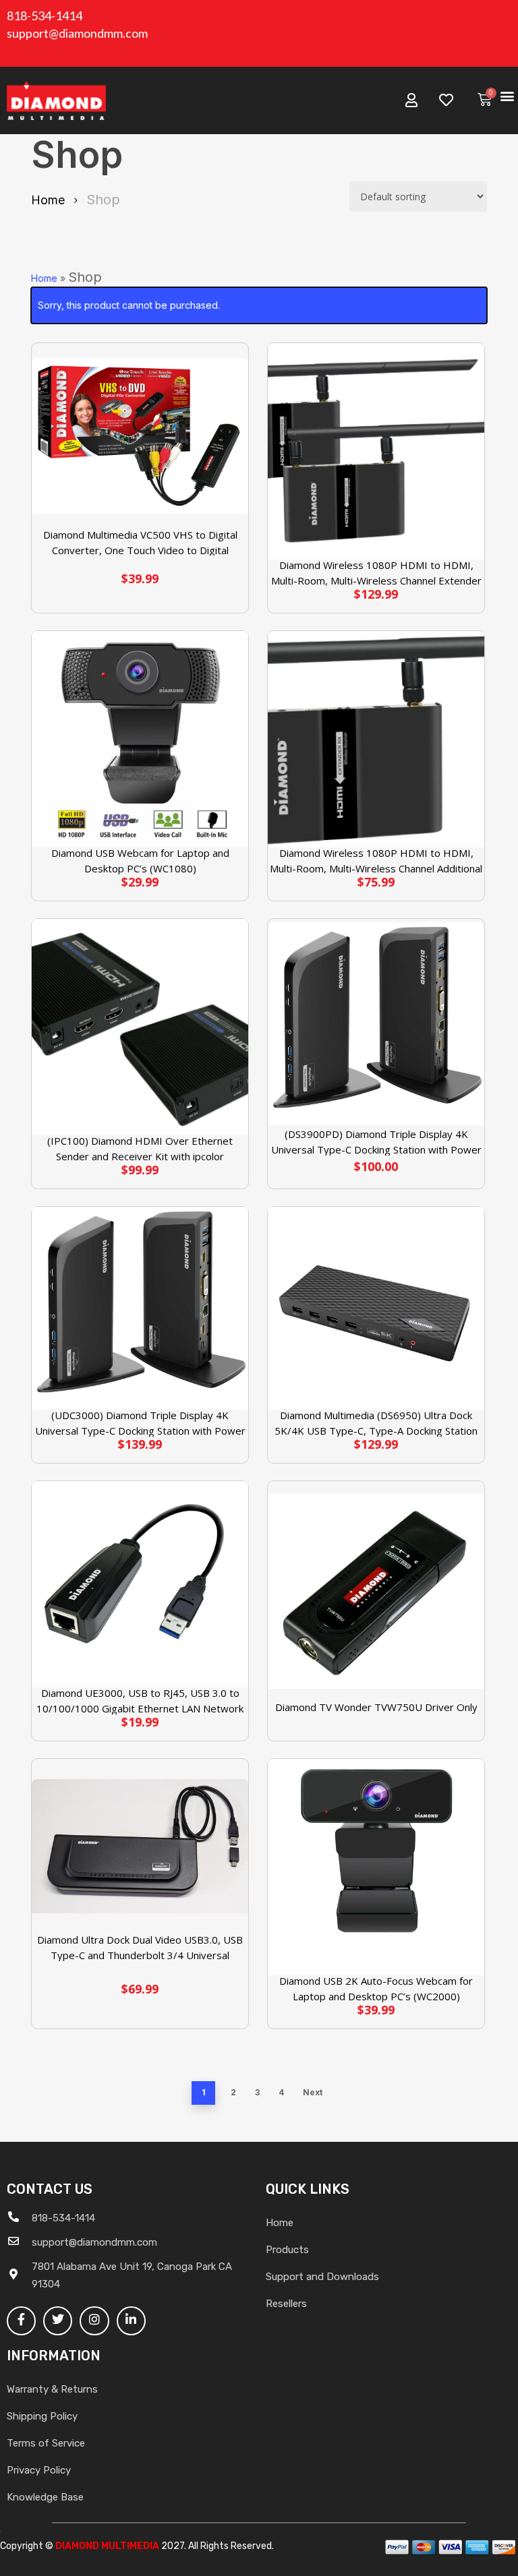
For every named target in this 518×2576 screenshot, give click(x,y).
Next (313, 2092)
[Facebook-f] (21, 2321)
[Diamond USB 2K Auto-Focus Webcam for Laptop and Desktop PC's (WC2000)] (376, 1867)
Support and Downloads (322, 2277)
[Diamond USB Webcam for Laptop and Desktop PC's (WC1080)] (140, 739)
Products (287, 2250)
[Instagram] (94, 2321)
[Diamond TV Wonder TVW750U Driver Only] (376, 1591)
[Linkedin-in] (131, 2321)
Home (48, 200)
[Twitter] (58, 2321)
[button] (507, 95)
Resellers (286, 2304)
